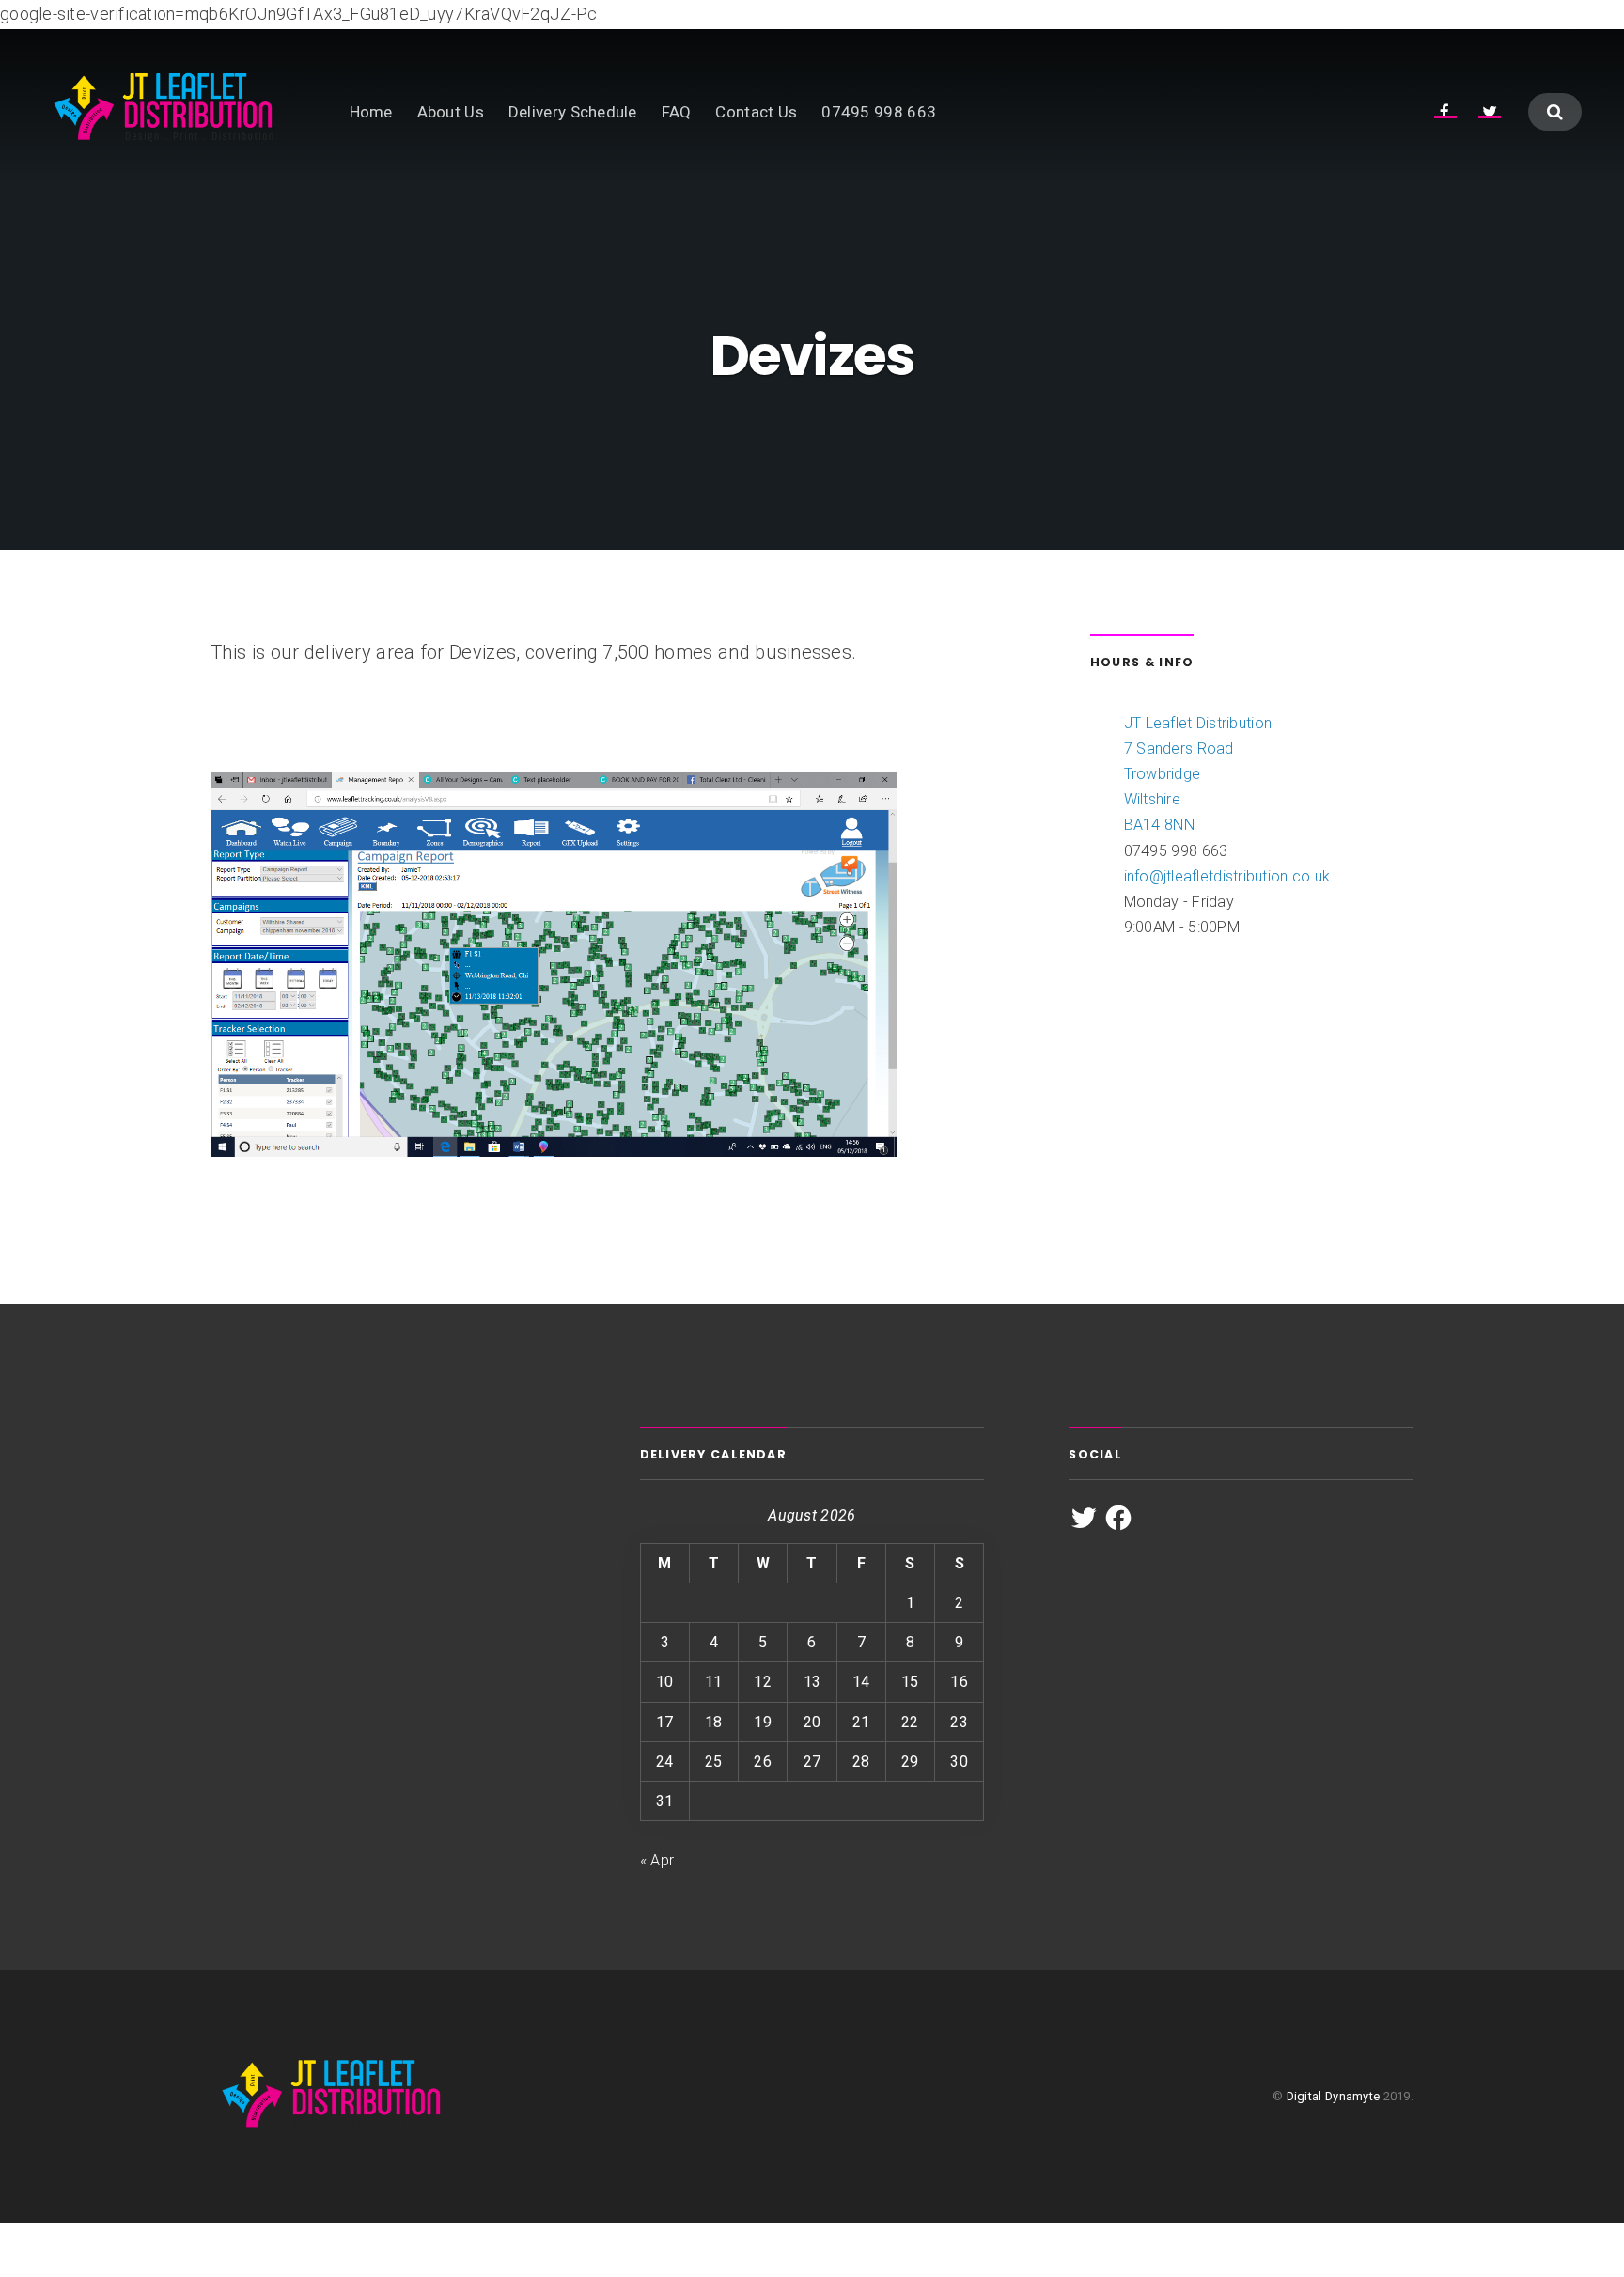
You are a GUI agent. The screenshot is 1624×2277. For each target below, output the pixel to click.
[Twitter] (1084, 1518)
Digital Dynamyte (1334, 2096)
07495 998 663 (879, 112)
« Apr (657, 1860)
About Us (451, 112)
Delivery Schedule (573, 112)
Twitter (1490, 110)
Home (371, 112)
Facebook (1445, 110)
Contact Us (756, 112)
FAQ (677, 112)
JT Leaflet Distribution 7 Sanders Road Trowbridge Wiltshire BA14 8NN (1198, 774)
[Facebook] (1118, 1518)
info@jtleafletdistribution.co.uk (1227, 876)
